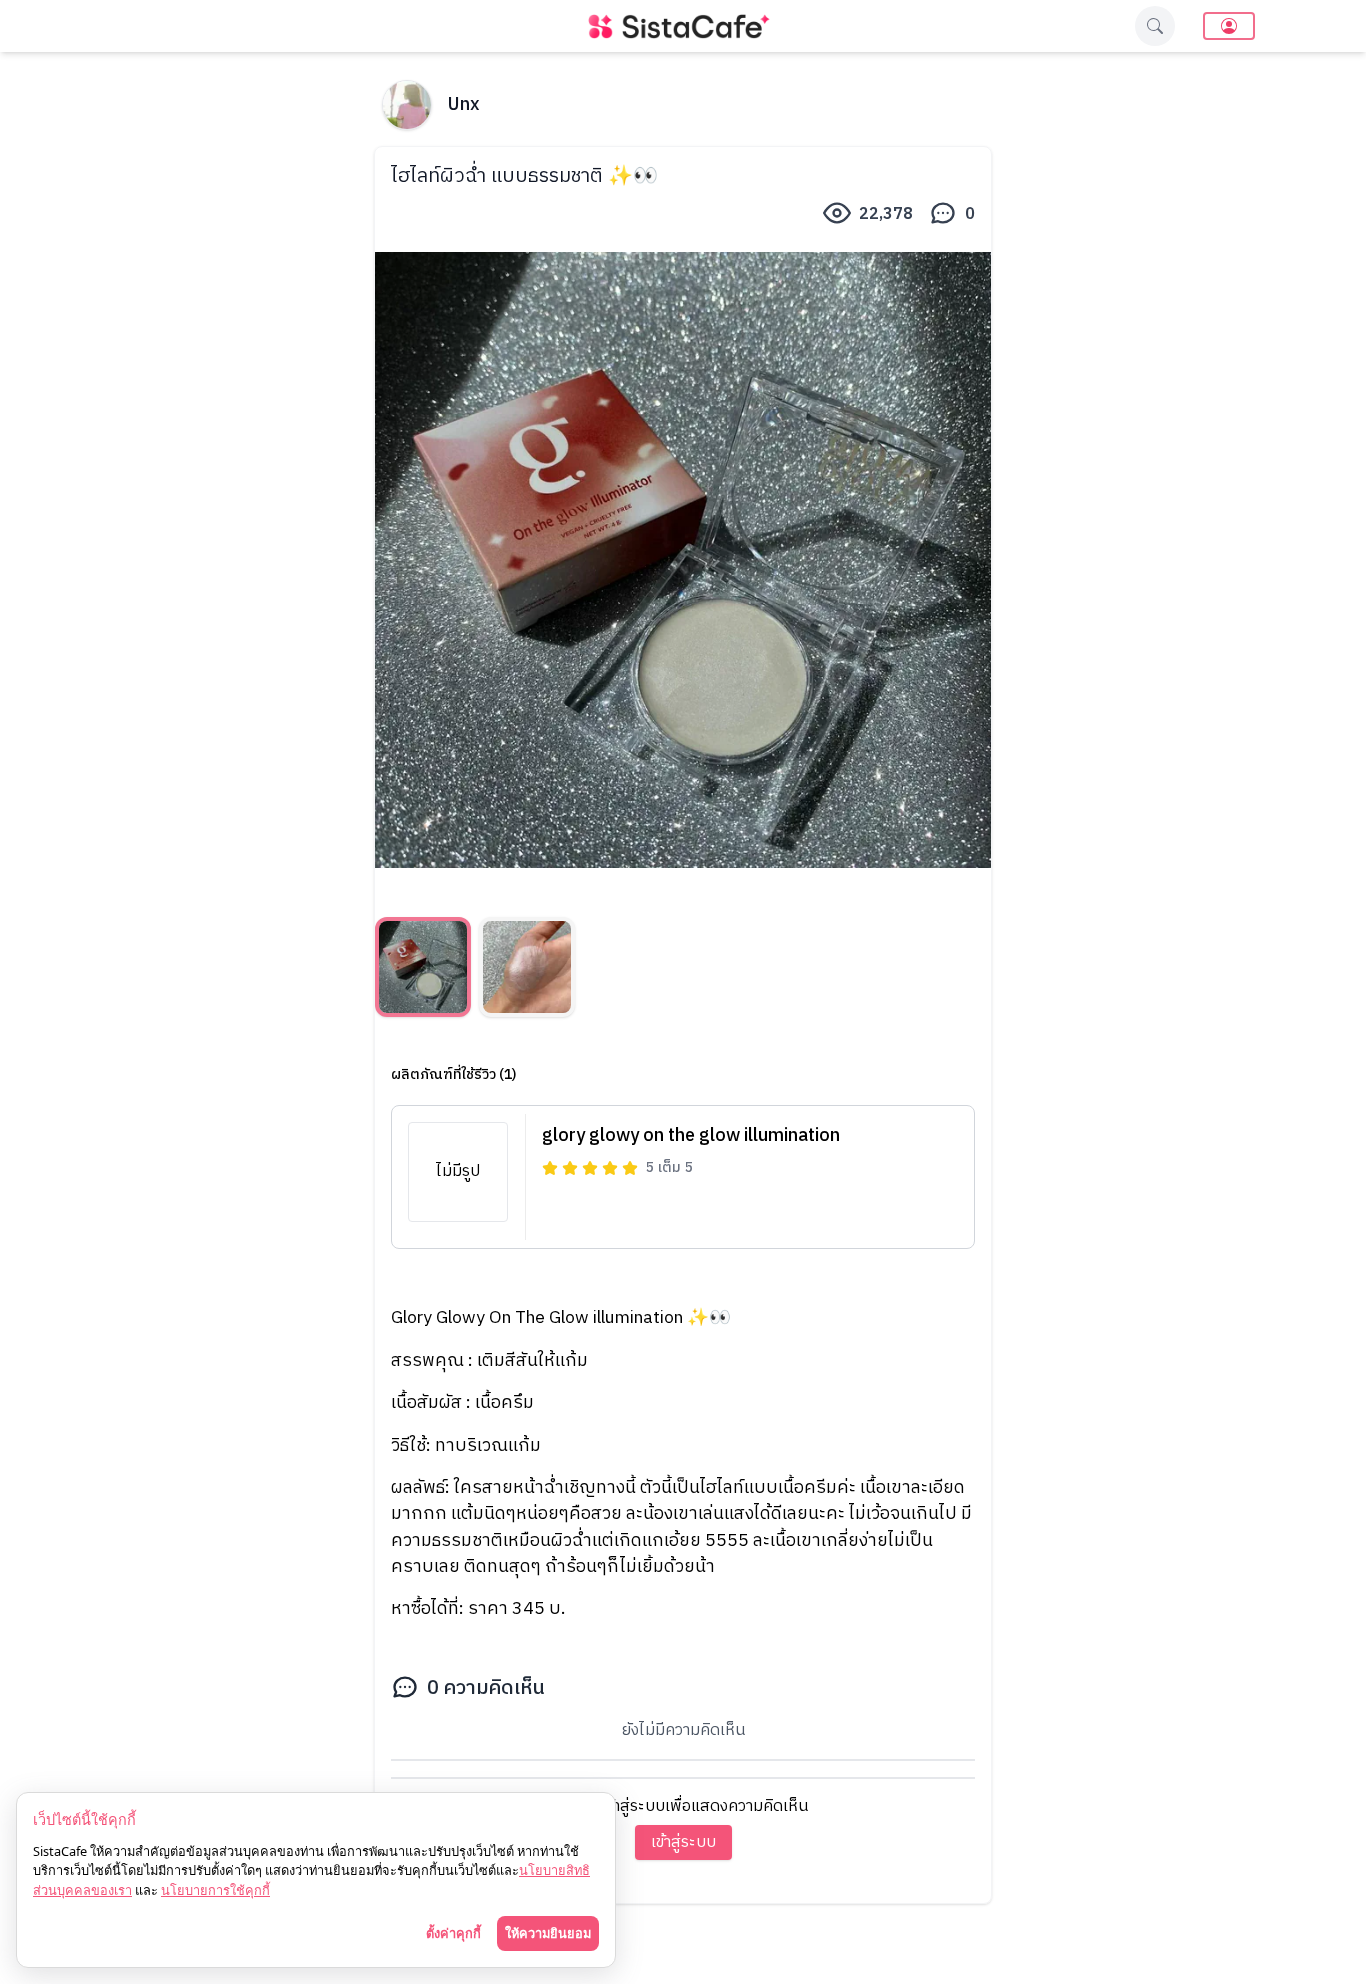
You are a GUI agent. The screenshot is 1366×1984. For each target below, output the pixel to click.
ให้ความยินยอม (548, 1933)
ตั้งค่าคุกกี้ (453, 1933)
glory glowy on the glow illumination (691, 1136)
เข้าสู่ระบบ (683, 1842)
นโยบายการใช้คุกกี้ (215, 1890)
